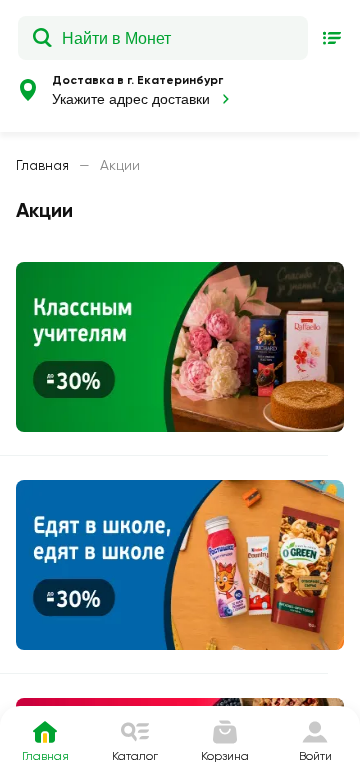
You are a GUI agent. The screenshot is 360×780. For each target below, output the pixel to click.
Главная (42, 165)
